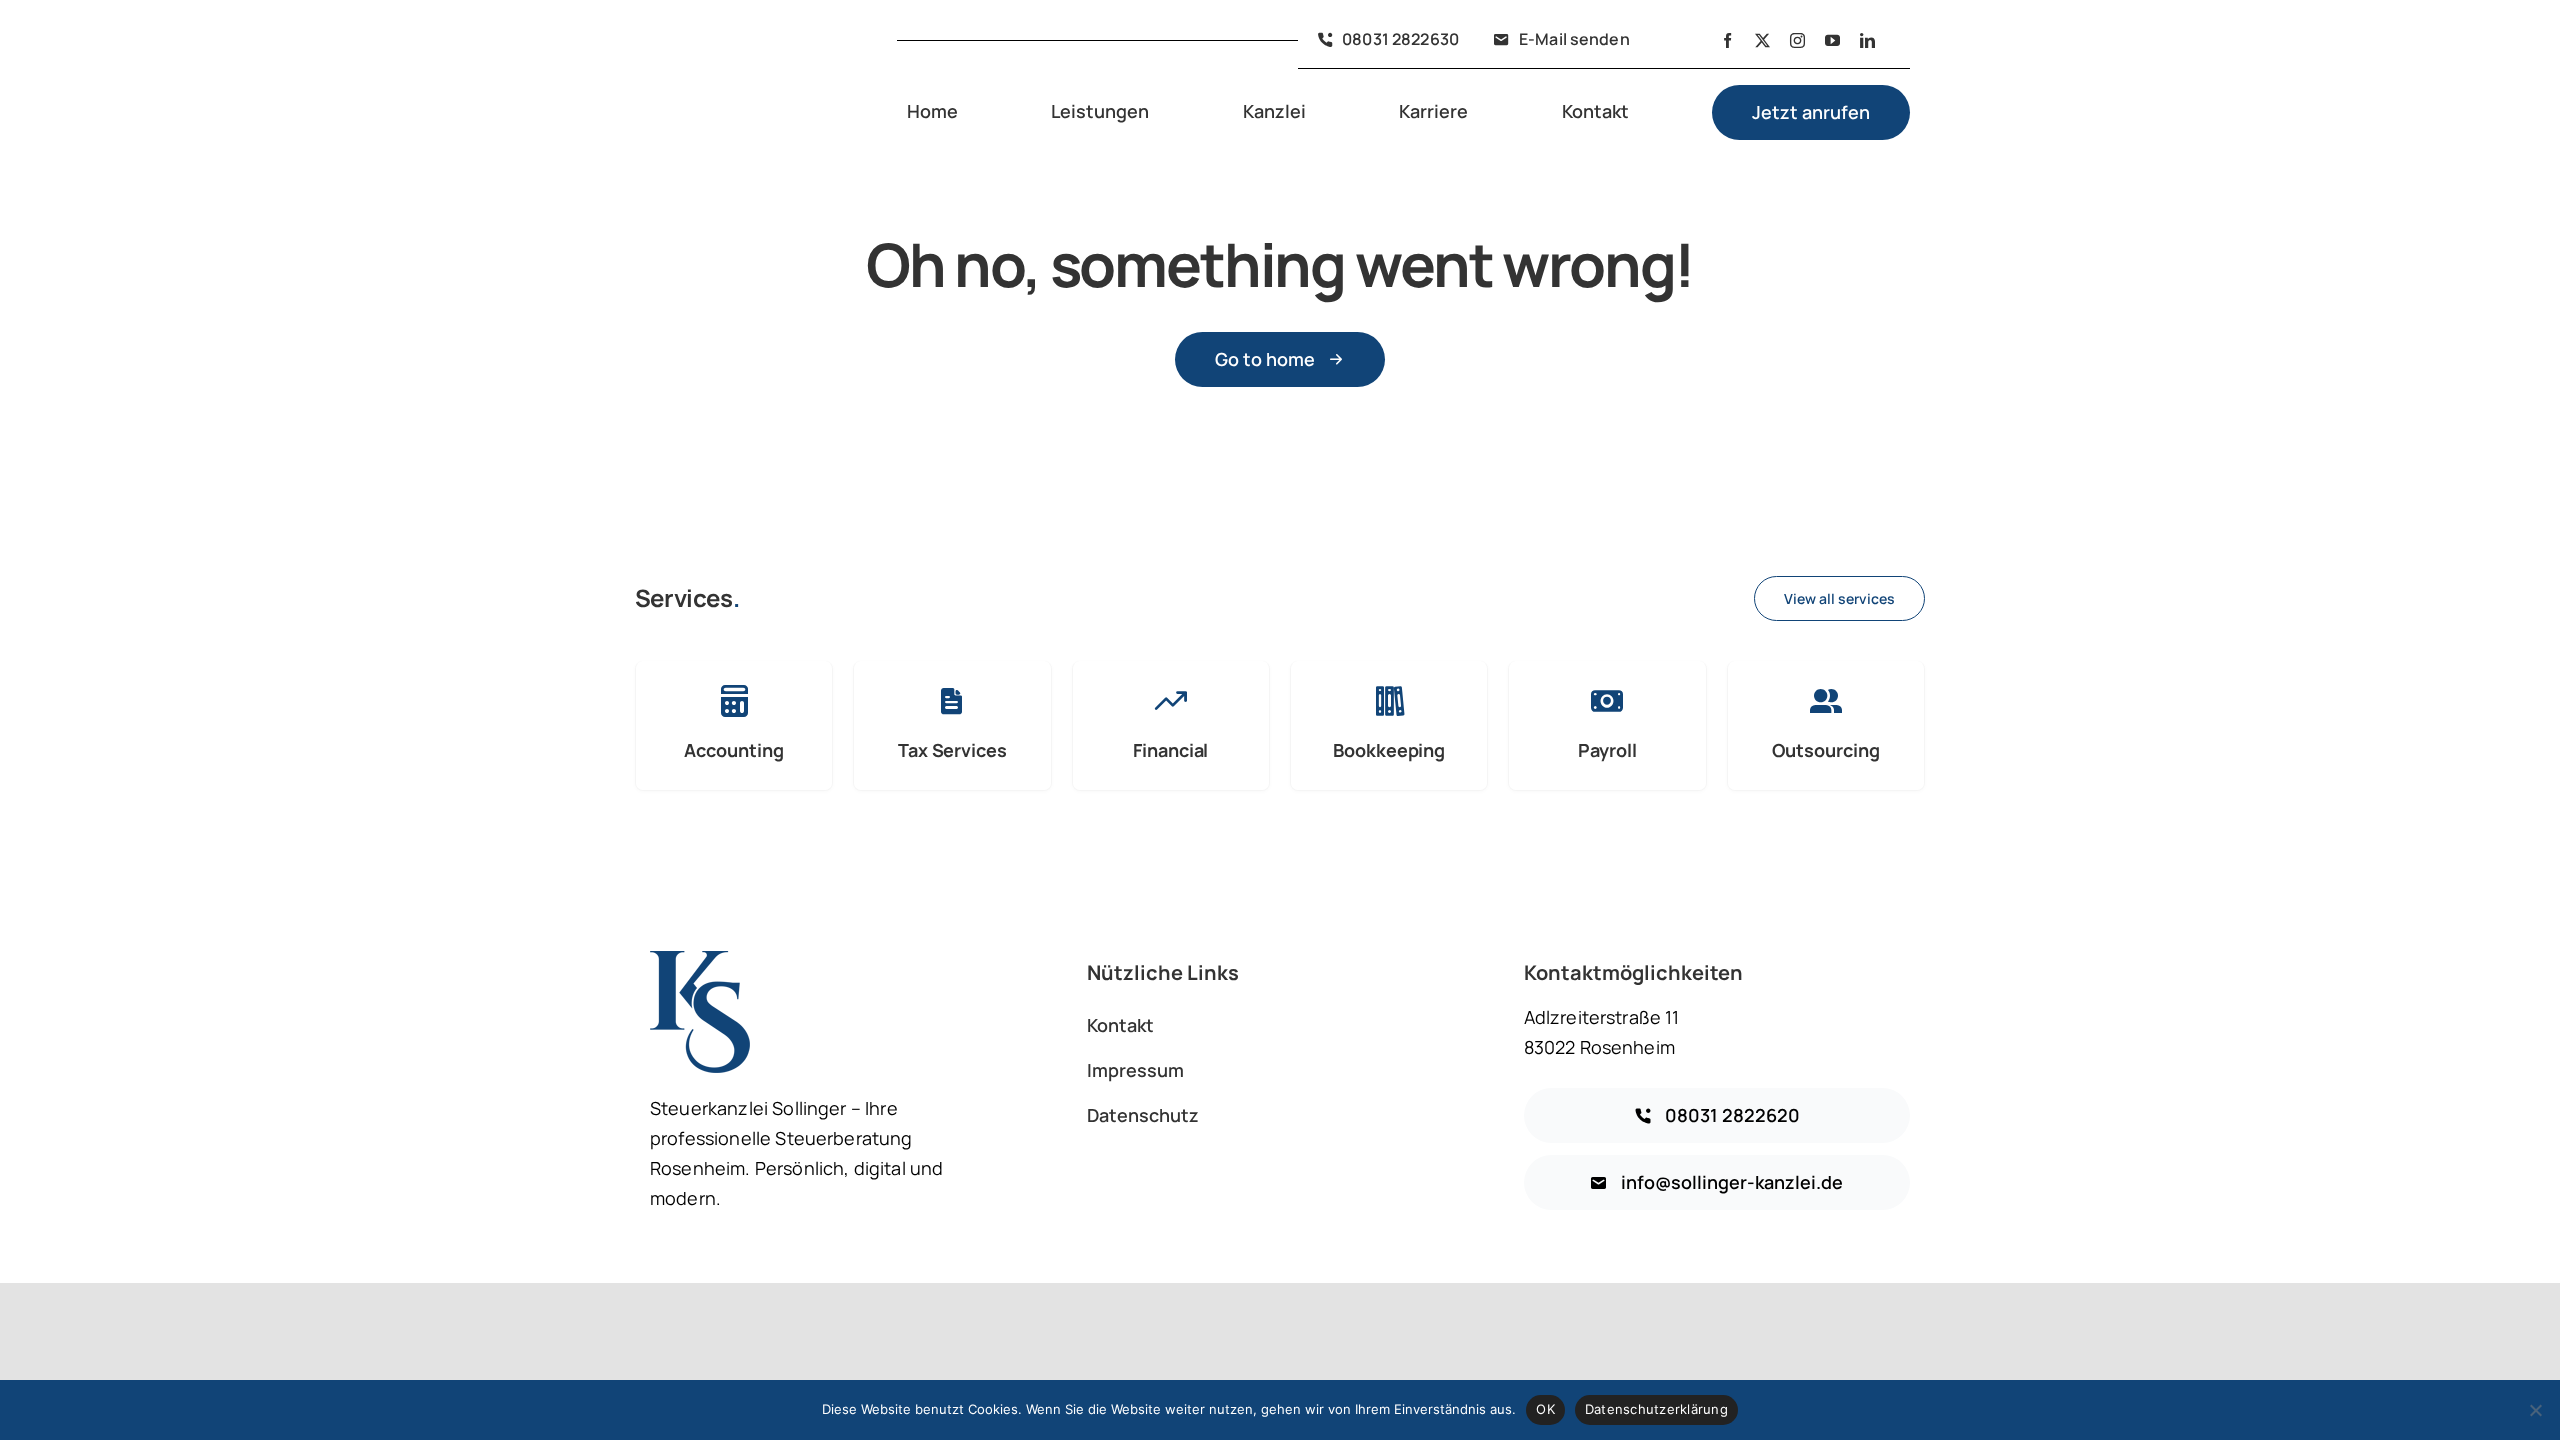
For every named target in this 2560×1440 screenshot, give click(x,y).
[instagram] (1797, 40)
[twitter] (1762, 40)
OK (1545, 1409)
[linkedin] (1867, 40)
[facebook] (1727, 40)
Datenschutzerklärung (1656, 1409)
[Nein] (2535, 1410)
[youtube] (1832, 40)
